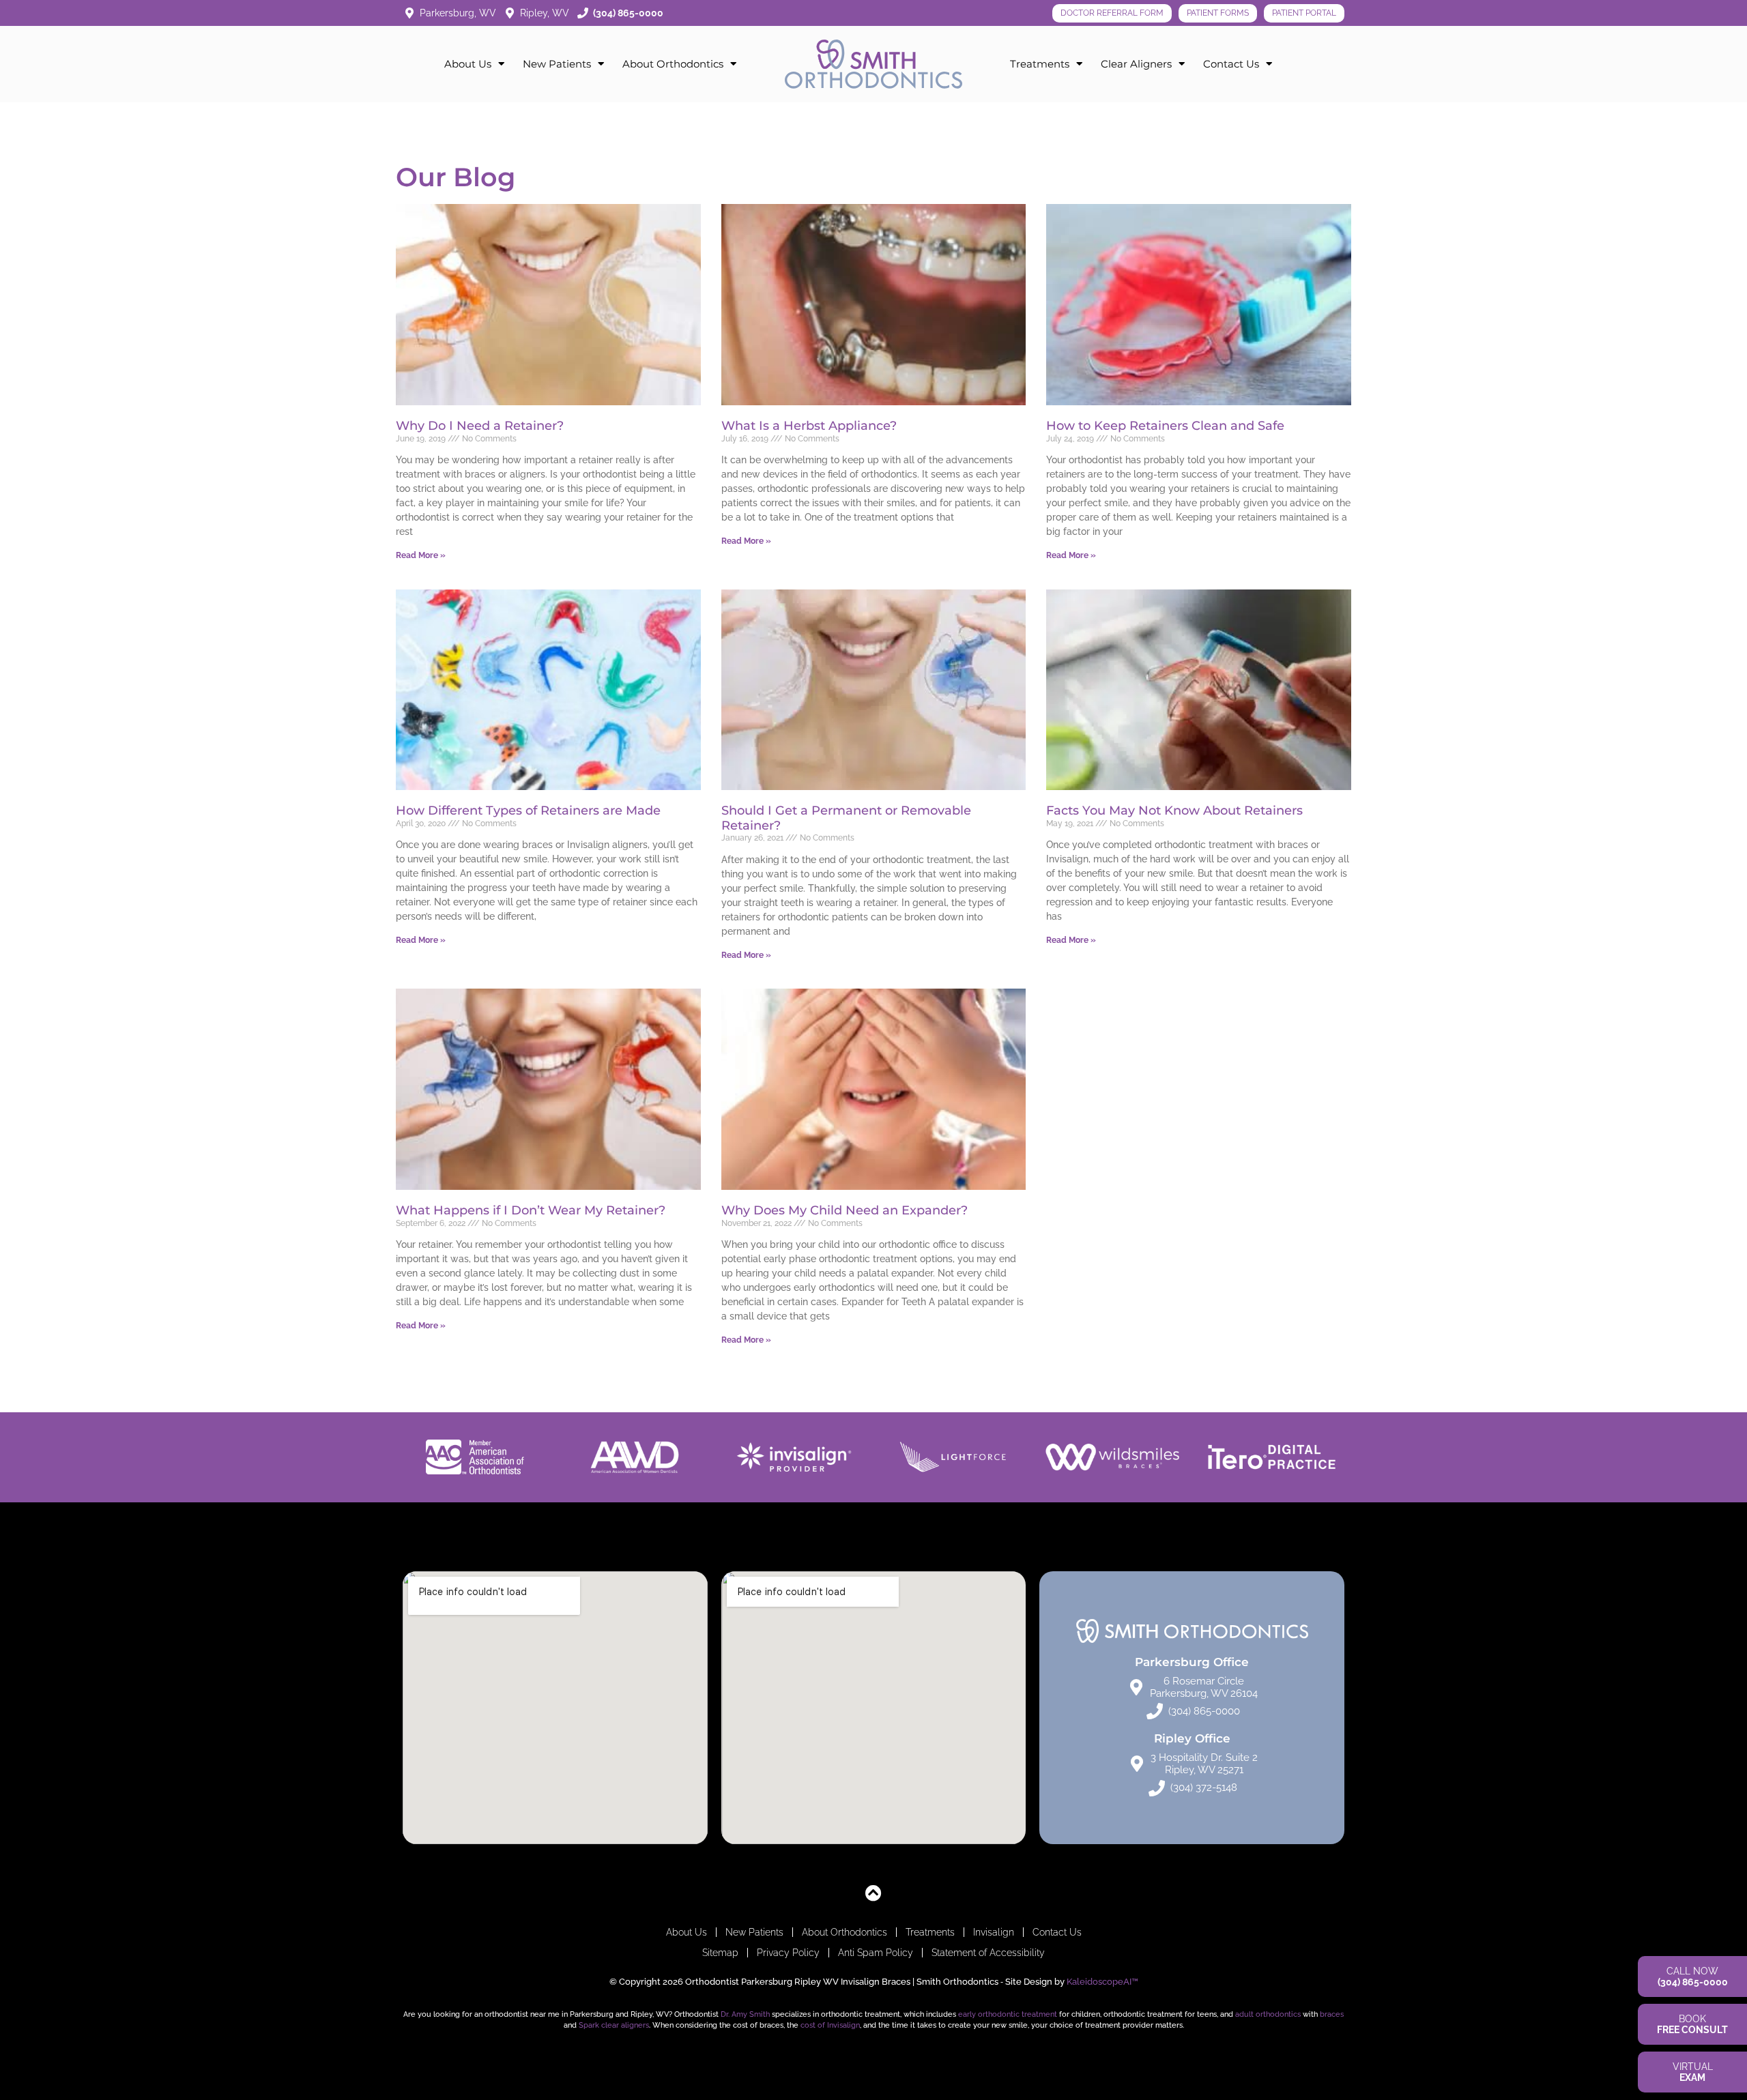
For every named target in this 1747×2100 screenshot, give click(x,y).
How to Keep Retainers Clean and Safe (1165, 426)
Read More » (421, 555)
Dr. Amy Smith (745, 2014)
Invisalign (994, 1932)
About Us (468, 64)
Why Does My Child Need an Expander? (844, 1210)
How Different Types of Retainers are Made (528, 811)
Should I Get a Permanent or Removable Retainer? (846, 818)
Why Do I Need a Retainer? (480, 426)
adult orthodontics (1268, 2014)
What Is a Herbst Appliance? (809, 426)
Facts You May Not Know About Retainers (1174, 811)
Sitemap (720, 1953)
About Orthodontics (673, 64)
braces (1332, 2014)
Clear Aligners (1136, 64)
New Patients (557, 64)
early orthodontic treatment (1008, 2014)
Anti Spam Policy (876, 1953)
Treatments (1040, 64)
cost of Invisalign (830, 2025)
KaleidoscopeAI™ (1102, 1982)
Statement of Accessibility (988, 1953)
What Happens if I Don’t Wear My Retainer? (531, 1210)
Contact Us (1231, 64)
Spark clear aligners (614, 2025)
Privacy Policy (788, 1953)
